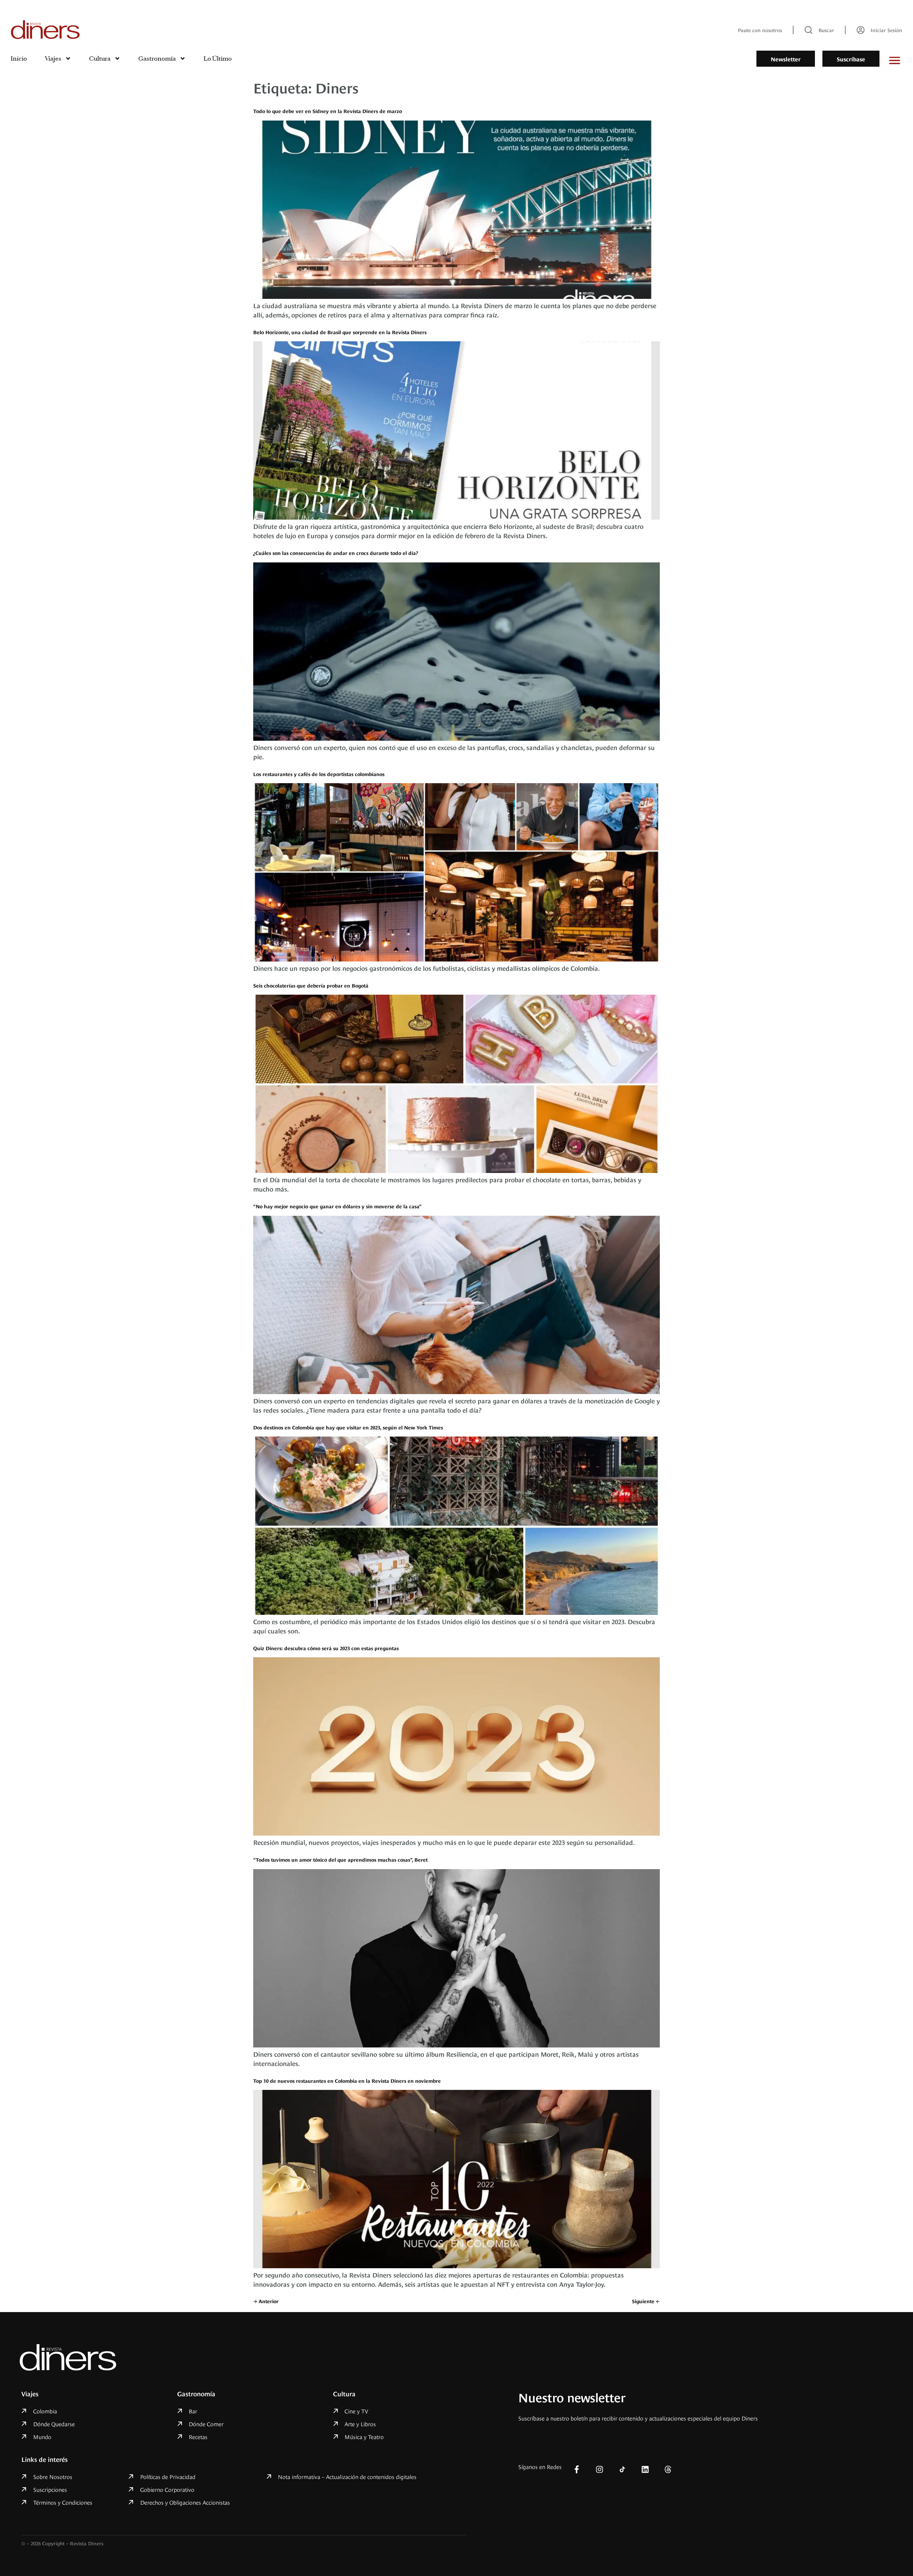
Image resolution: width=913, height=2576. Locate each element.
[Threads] (668, 2469)
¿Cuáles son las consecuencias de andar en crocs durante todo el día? (336, 553)
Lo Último (218, 58)
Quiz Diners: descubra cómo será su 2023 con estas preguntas (326, 1648)
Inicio (19, 58)
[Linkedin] (645, 2469)
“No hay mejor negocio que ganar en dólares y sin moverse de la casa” (337, 1206)
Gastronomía (157, 58)
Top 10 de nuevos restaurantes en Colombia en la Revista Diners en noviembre (347, 2080)
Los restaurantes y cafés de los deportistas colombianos (319, 774)
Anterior (266, 2301)
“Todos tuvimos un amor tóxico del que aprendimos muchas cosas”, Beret (340, 1859)
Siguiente (646, 2301)
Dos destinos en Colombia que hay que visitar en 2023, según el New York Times (348, 1427)
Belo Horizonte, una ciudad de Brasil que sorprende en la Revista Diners (340, 332)
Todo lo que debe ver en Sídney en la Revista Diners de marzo (328, 111)
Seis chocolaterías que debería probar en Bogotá (311, 985)
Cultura (100, 58)
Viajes (53, 58)
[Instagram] (600, 2469)
